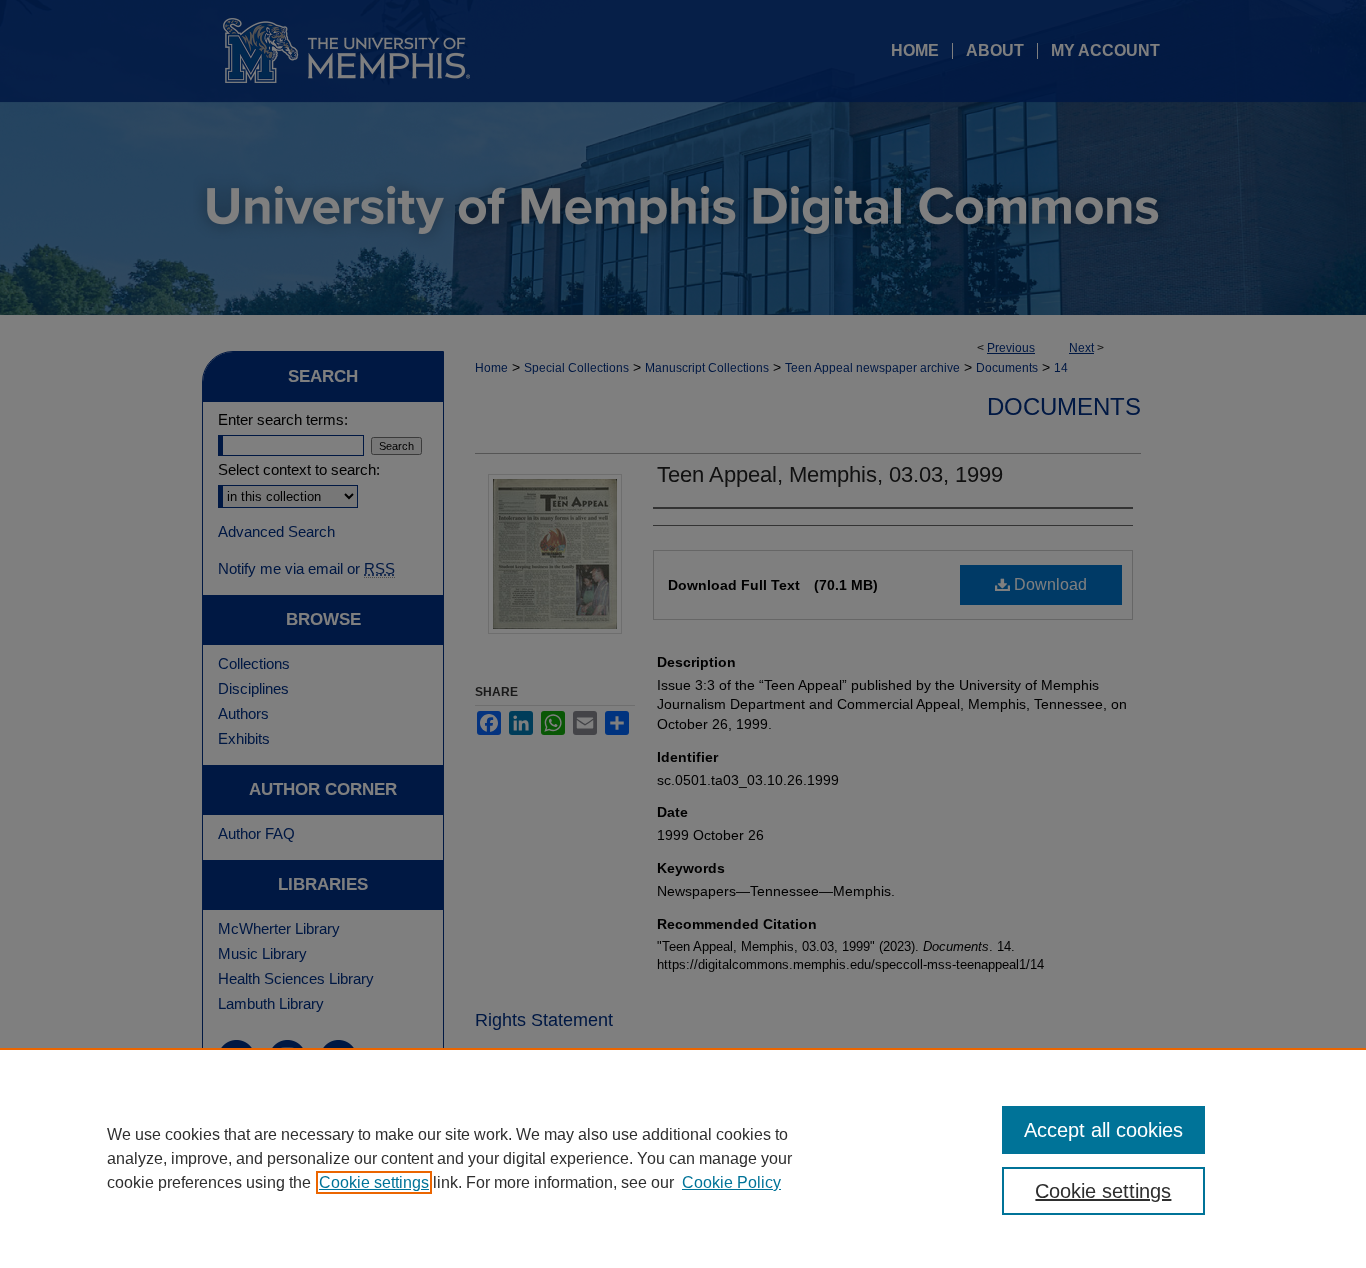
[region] (683, 1158)
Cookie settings (374, 1182)
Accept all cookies (1103, 1130)
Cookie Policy (731, 1182)
